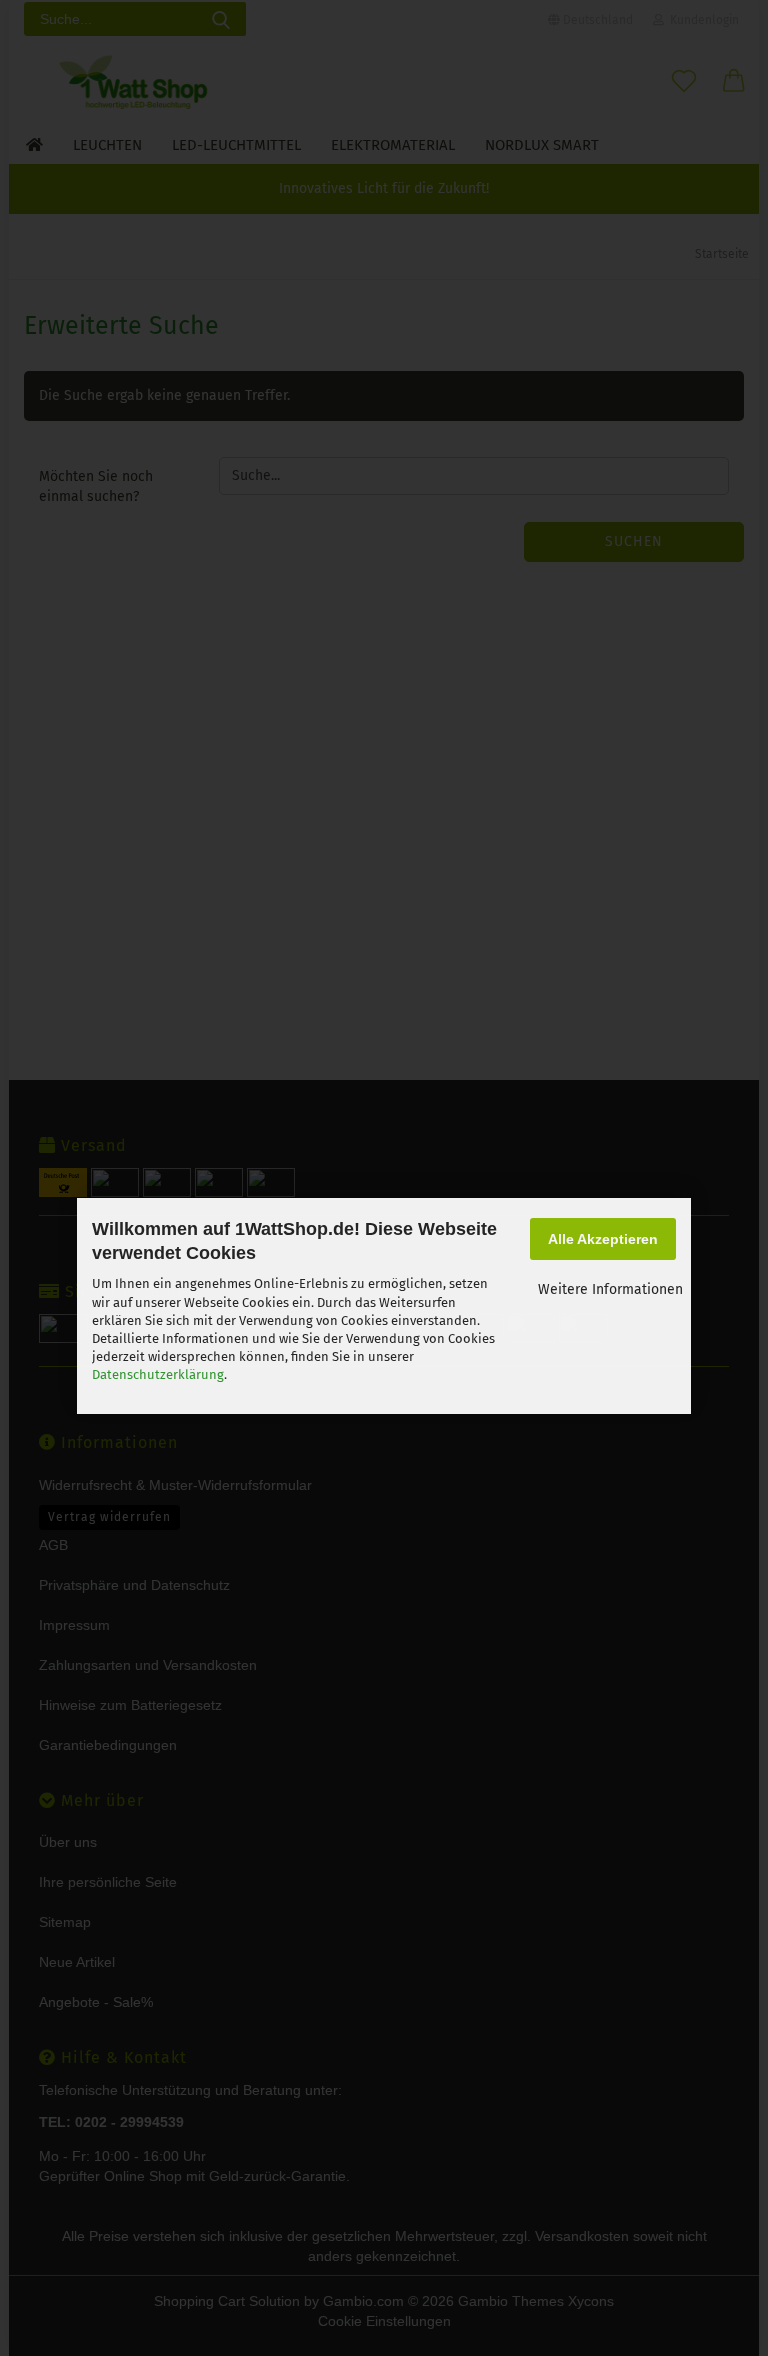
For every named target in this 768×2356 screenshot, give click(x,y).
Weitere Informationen (610, 1289)
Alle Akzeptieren (603, 1239)
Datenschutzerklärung (158, 1374)
